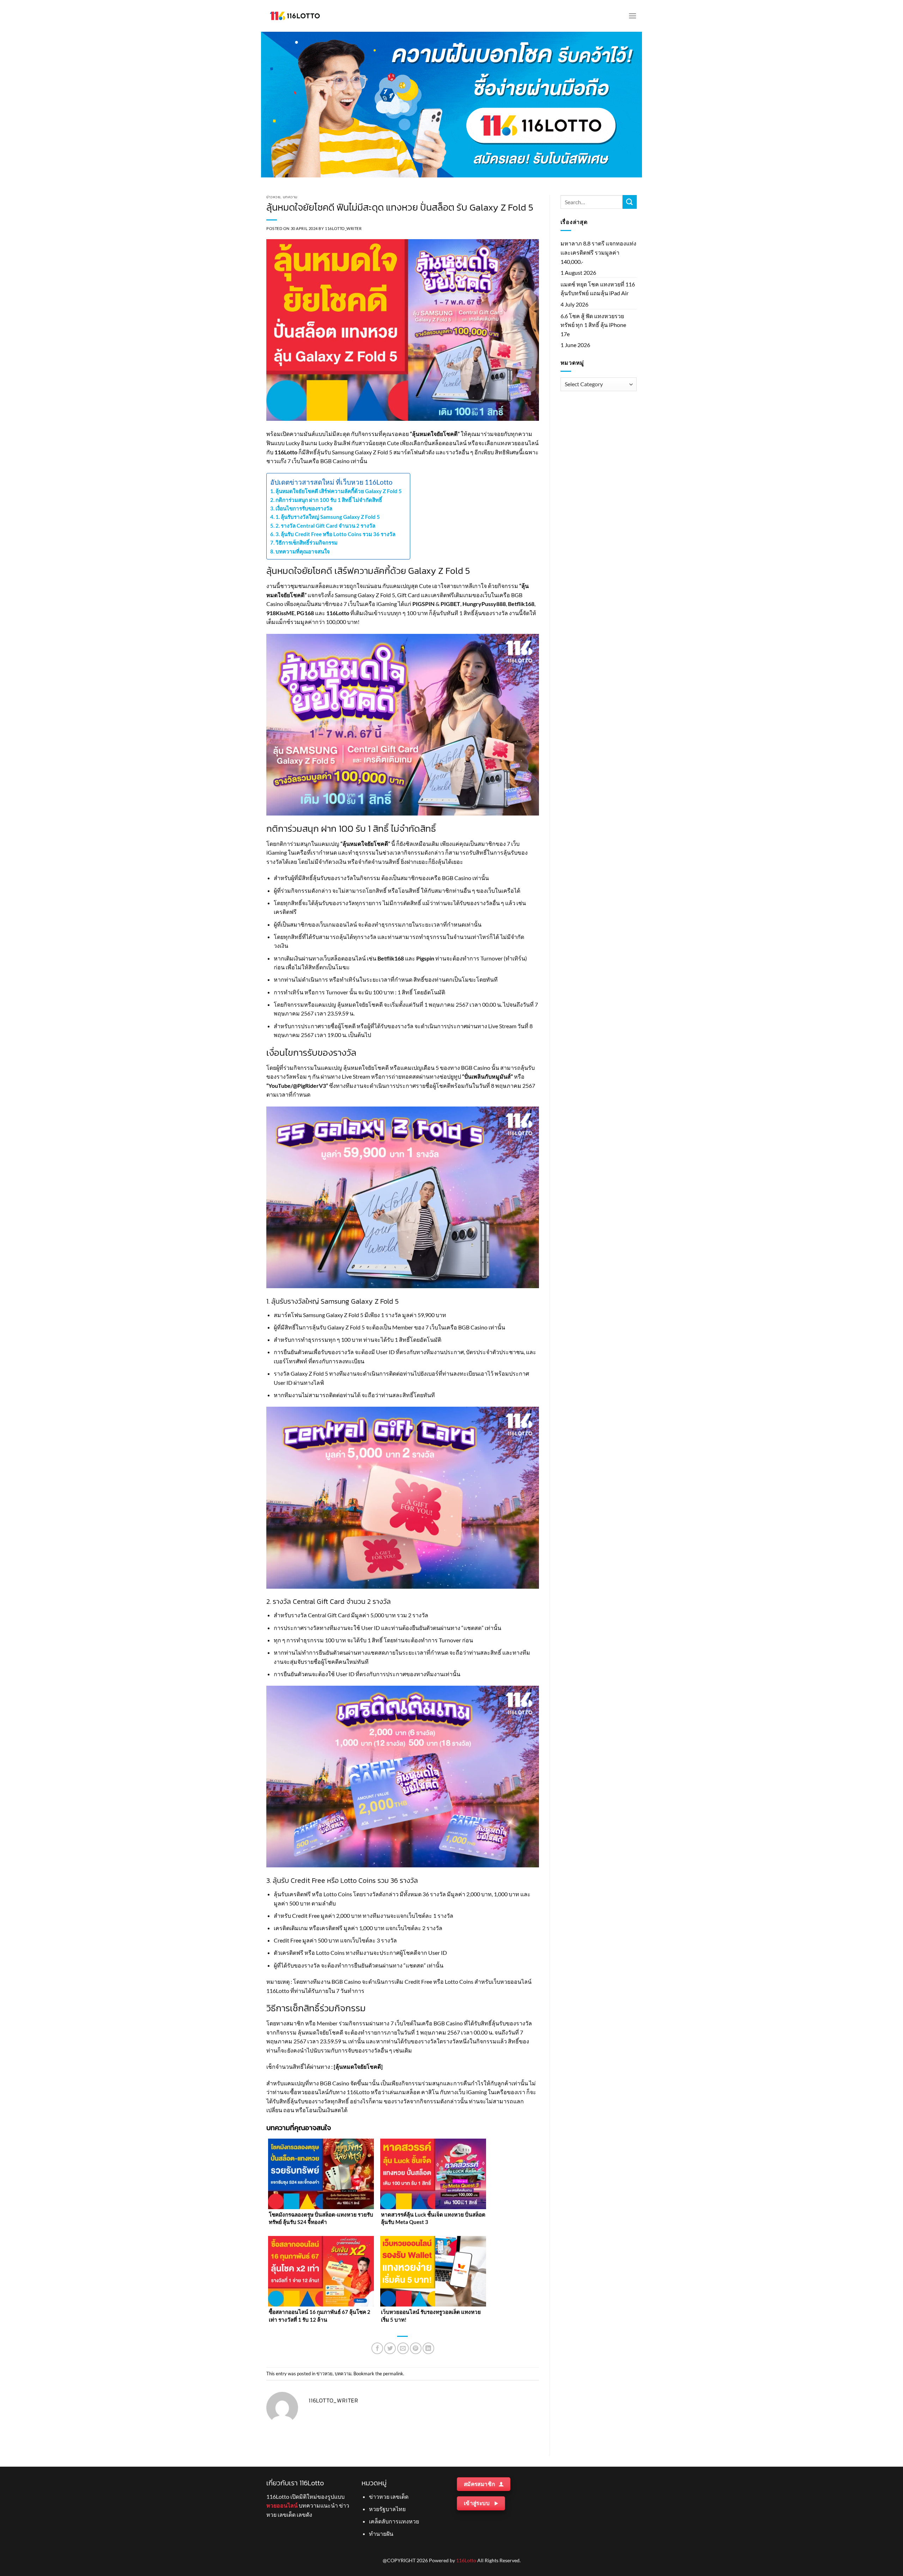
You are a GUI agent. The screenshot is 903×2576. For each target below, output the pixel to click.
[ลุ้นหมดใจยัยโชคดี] (358, 2066)
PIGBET (450, 604)
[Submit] (630, 202)
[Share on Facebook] (377, 2348)
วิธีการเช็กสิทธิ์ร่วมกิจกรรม (307, 543)
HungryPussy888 (484, 604)
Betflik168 (521, 604)
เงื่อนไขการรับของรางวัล (304, 508)
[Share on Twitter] (390, 2348)
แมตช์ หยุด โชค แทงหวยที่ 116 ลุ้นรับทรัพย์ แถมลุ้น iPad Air (598, 289)
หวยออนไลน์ (282, 2505)
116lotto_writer (343, 228)
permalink (393, 2374)
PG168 (305, 613)
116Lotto (286, 452)
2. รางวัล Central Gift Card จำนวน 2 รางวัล (326, 526)
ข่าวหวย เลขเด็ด (389, 2496)
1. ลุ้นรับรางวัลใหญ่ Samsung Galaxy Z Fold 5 (328, 517)
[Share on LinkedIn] (428, 2348)
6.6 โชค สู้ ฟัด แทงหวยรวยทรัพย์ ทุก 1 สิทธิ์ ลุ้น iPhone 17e (593, 325)
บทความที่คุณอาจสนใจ (303, 551)
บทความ (290, 197)
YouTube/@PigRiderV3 (297, 1086)
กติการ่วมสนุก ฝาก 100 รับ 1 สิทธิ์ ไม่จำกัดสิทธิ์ (330, 500)
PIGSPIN (423, 604)
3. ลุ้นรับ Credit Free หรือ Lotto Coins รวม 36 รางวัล (336, 534)
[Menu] (632, 16)
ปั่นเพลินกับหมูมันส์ (487, 1076)
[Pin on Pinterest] (416, 2348)
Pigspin (425, 958)
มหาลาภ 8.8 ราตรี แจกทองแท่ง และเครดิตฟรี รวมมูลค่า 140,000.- (598, 252)
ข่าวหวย (273, 197)
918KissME (280, 613)
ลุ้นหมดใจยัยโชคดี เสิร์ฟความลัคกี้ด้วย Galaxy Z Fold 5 (339, 491)
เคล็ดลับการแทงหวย (394, 2521)
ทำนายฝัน (381, 2533)
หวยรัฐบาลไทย (387, 2509)
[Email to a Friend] (403, 2348)
